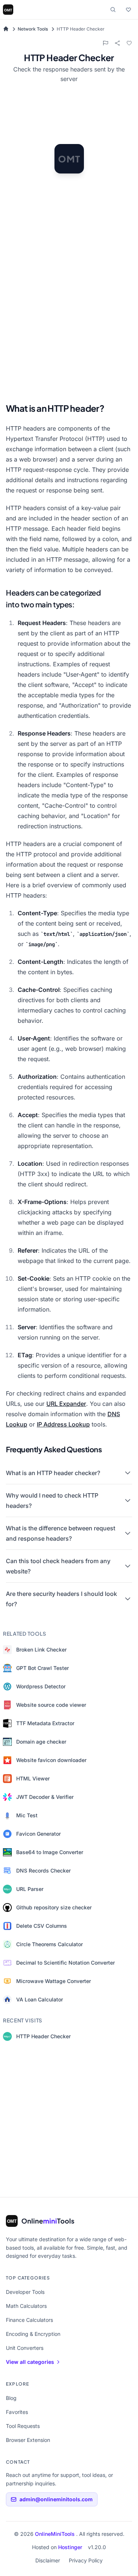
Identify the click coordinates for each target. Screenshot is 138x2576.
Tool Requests (23, 2426)
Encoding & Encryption (33, 2334)
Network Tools (33, 29)
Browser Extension (28, 2440)
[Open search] (113, 10)
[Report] (106, 43)
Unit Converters (25, 2348)
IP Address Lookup (63, 1424)
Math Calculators (26, 2306)
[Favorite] (129, 43)
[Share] (117, 43)
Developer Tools (25, 2292)
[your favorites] (128, 10)
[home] (6, 29)
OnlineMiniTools (56, 2534)
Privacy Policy (86, 2560)
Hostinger (70, 2547)
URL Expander (66, 1404)
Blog (11, 2398)
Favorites (17, 2412)
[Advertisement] (69, 322)
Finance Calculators (29, 2320)
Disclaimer (48, 2560)
